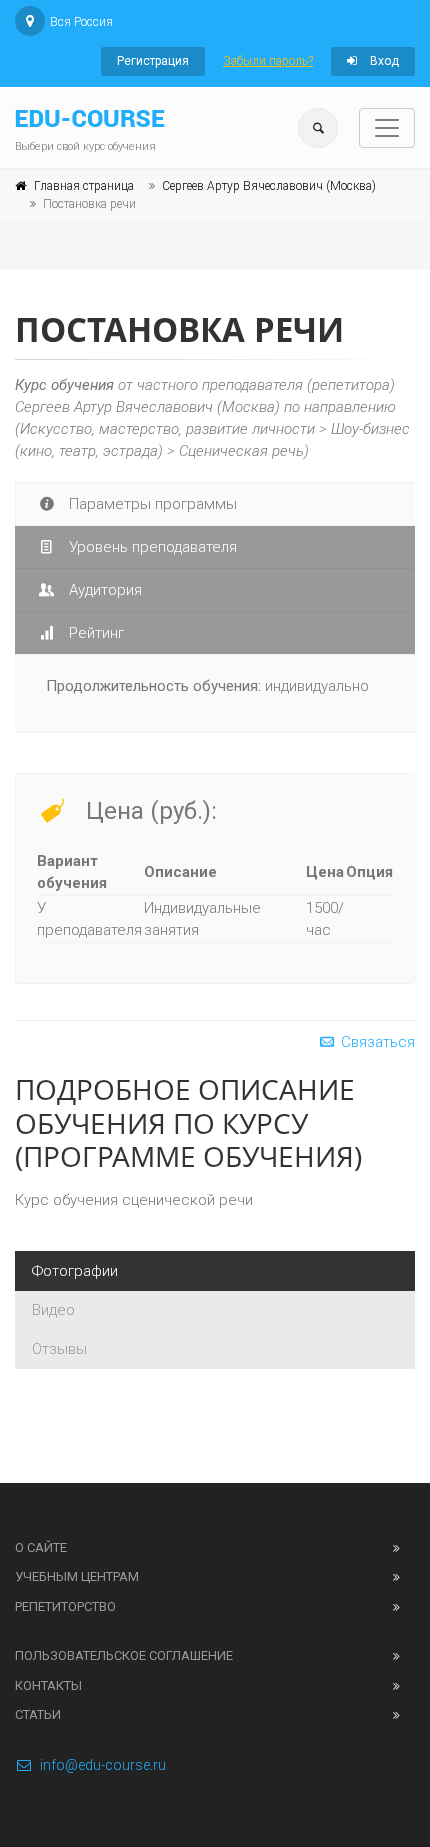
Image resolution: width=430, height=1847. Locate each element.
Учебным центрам (77, 1576)
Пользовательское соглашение (124, 1655)
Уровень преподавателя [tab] (151, 547)
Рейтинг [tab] (94, 633)
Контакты (48, 1685)
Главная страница (84, 186)
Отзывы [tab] (59, 1349)
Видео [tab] (53, 1310)
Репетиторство (65, 1606)
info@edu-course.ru (103, 1765)
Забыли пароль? (268, 61)
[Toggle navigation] (387, 128)
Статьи (38, 1714)
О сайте (41, 1547)
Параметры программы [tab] (151, 504)
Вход (383, 61)
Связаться (376, 1042)
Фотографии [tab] (75, 1271)
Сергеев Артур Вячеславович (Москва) (269, 186)
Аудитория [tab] (103, 590)
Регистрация (153, 61)
